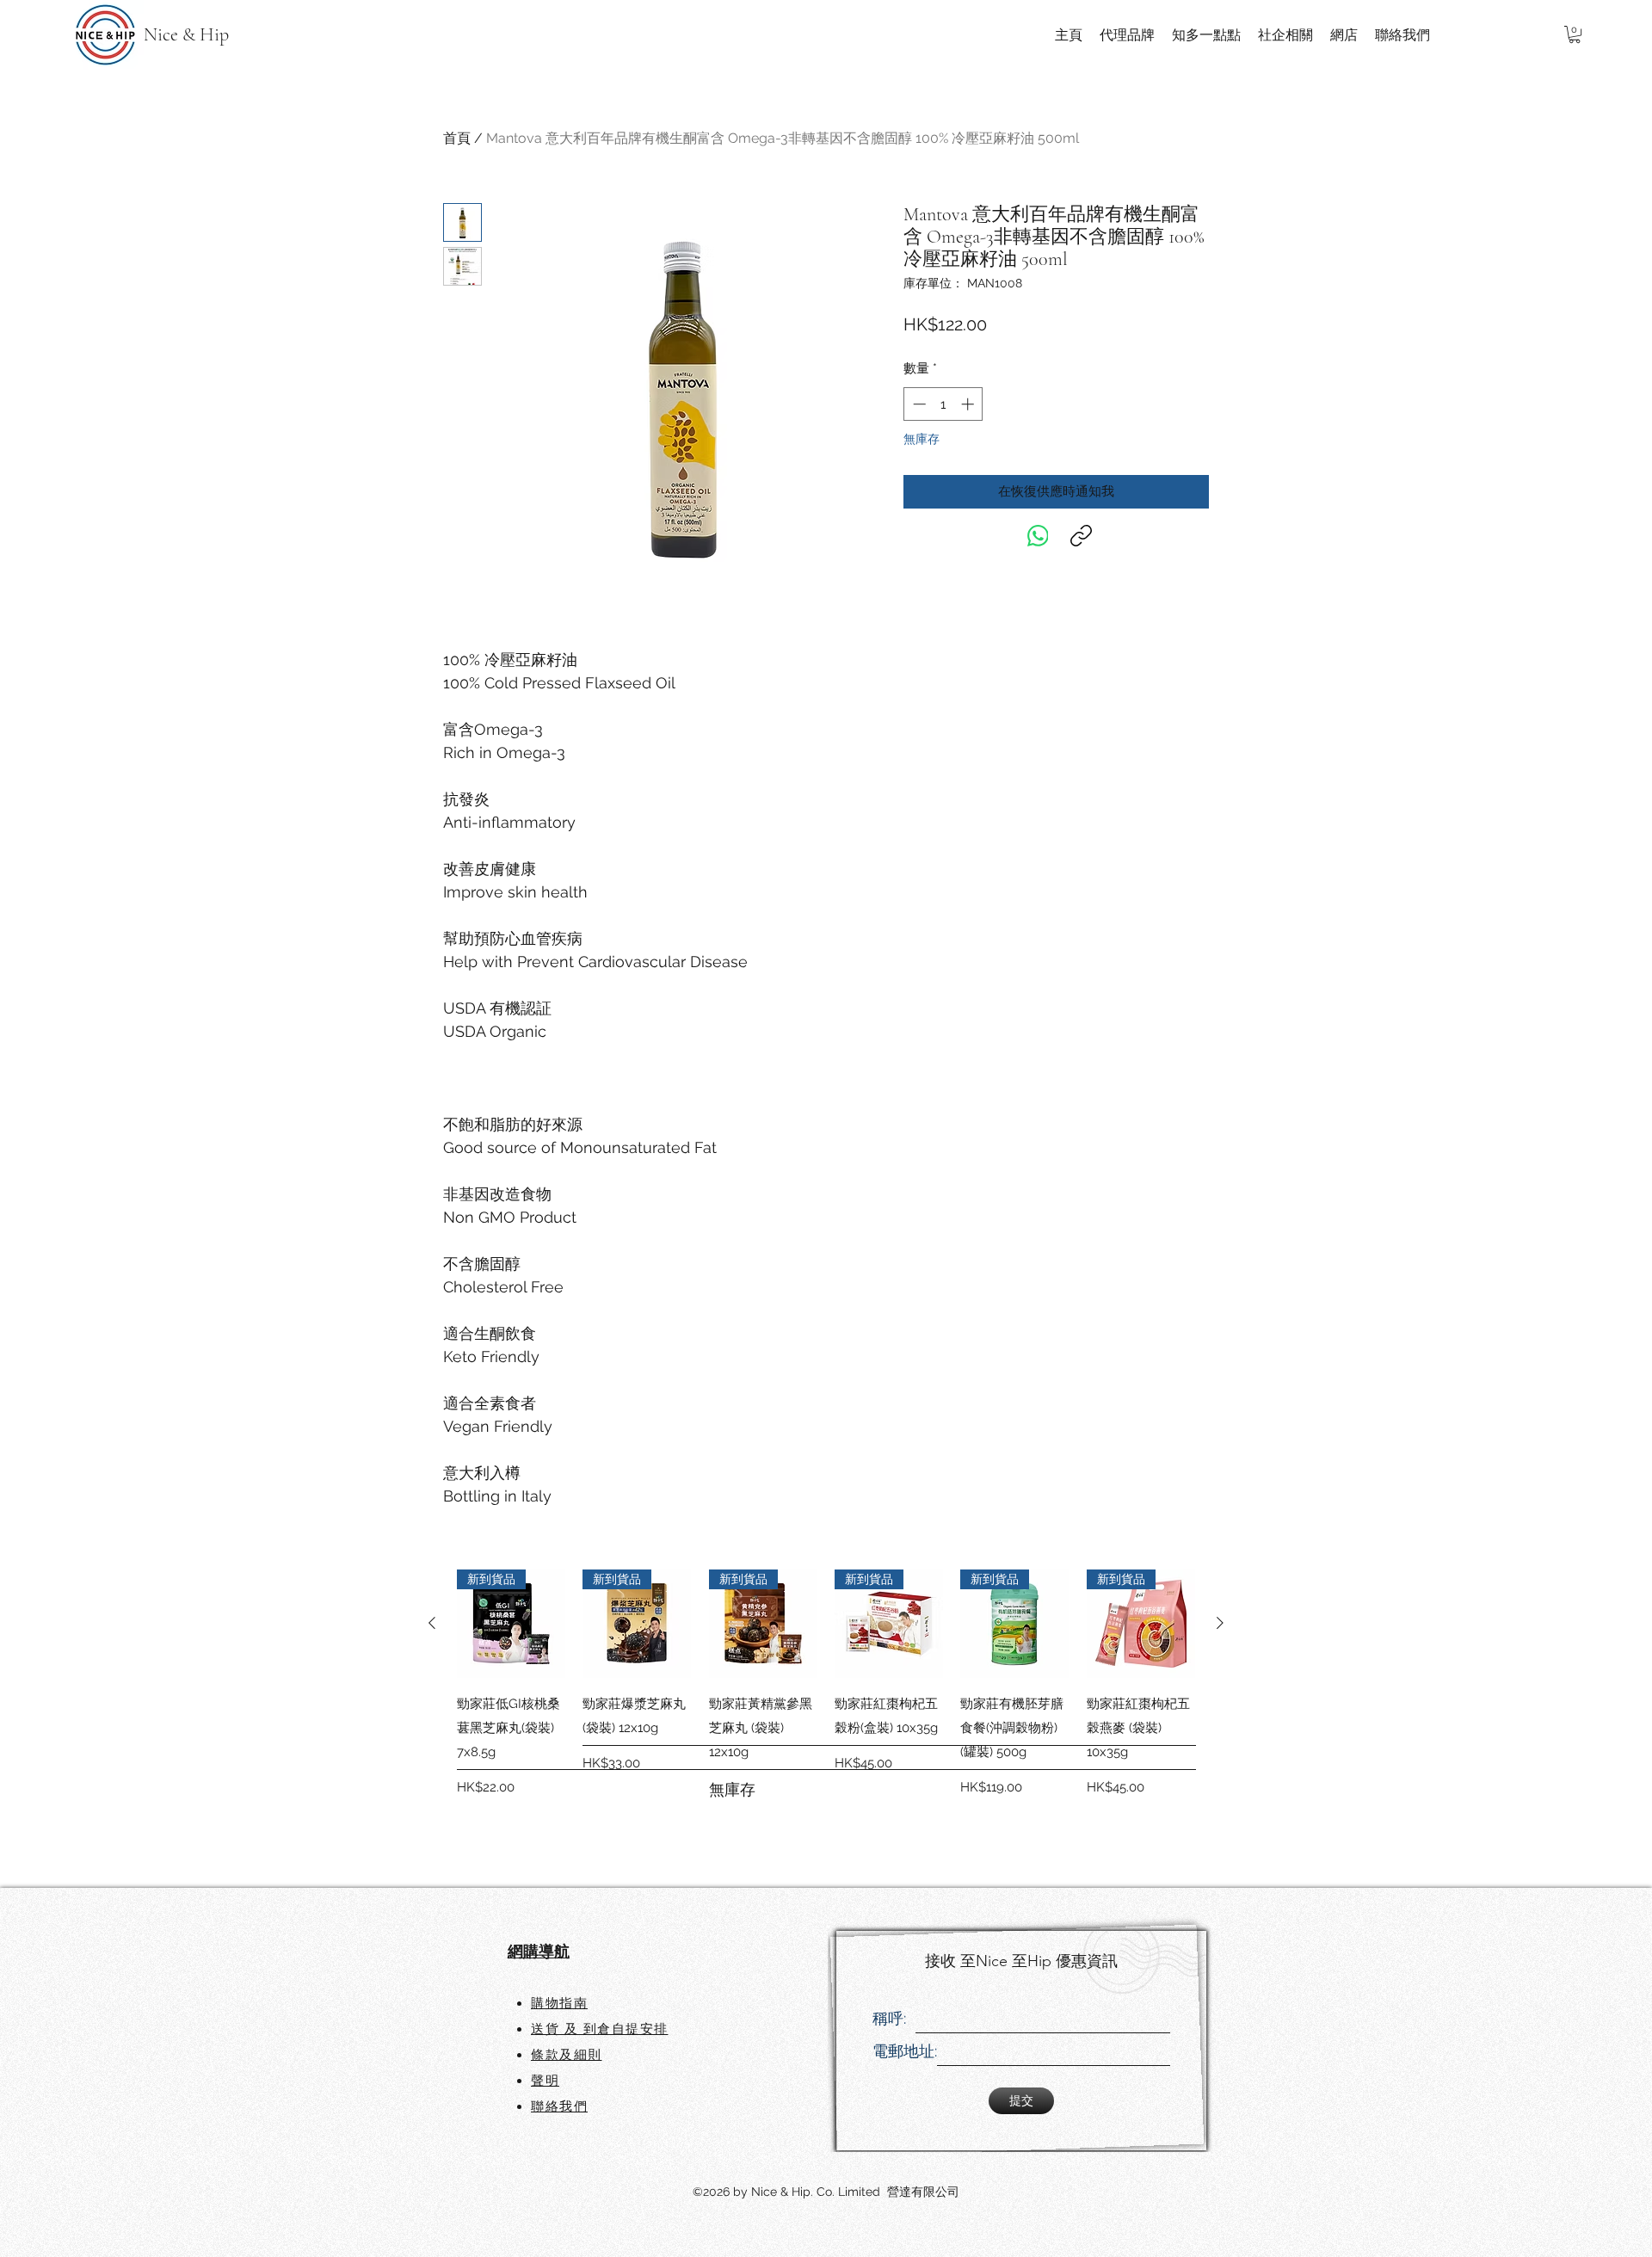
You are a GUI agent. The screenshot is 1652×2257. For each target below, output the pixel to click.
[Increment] (969, 404)
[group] (826, 1708)
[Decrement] (918, 404)
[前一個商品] (432, 1623)
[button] (1575, 34)
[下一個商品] (1220, 1623)
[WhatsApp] (1038, 536)
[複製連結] (1081, 536)
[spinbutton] (943, 404)
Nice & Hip (186, 34)
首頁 (457, 138)
